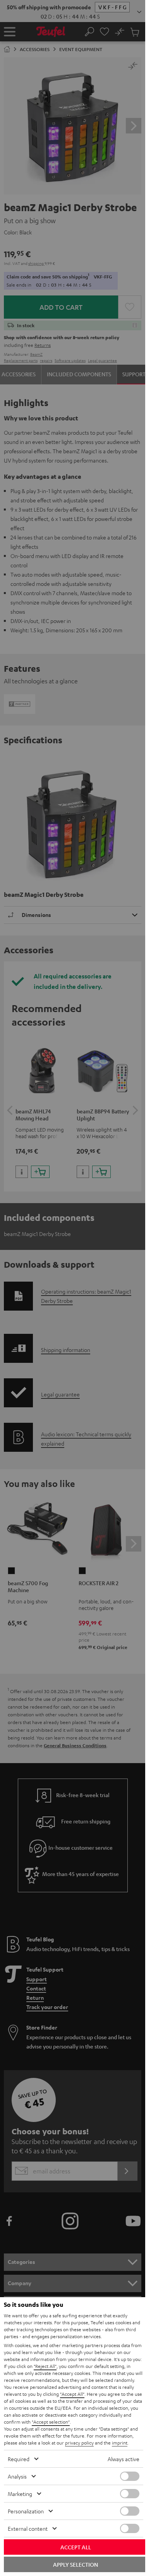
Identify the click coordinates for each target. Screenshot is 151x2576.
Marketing (20, 2494)
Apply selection (75, 2564)
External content (28, 2528)
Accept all (76, 2547)
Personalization (26, 2511)
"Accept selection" (51, 2422)
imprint (120, 2443)
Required (19, 2459)
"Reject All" (45, 2366)
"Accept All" (72, 2394)
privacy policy (79, 2443)
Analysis (17, 2476)
